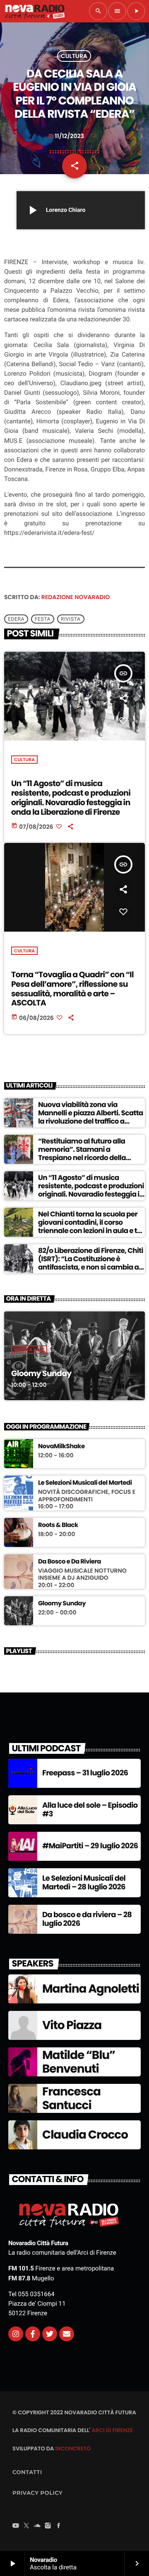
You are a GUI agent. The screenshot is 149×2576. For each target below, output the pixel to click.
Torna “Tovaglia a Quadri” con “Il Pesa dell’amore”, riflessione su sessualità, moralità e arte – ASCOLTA (72, 989)
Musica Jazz (29, 1350)
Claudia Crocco (85, 2135)
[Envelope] (67, 2334)
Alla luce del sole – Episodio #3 (90, 1810)
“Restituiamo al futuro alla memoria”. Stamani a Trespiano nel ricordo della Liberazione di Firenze (82, 1154)
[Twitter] (50, 2334)
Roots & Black (58, 1525)
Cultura (74, 56)
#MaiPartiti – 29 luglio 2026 (90, 1846)
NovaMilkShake (61, 1447)
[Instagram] (16, 2334)
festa (43, 619)
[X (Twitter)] (26, 2526)
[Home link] (35, 11)
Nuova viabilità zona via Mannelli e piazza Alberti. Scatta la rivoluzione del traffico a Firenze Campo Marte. (91, 1117)
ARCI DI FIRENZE (112, 2430)
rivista (71, 619)
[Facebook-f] (33, 2334)
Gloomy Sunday (41, 1373)
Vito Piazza (72, 2025)
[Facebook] (59, 2526)
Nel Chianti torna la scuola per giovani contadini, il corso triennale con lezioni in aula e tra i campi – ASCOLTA (91, 1227)
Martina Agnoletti (91, 1989)
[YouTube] (16, 2526)
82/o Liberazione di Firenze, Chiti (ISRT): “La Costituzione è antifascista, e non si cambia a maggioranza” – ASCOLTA (91, 1263)
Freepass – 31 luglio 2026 (85, 1773)
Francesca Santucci (71, 2099)
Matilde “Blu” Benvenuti (79, 2062)
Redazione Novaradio (76, 597)
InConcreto (73, 2449)
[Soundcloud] (37, 2526)
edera (16, 619)
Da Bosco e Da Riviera (70, 1562)
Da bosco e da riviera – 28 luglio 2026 (87, 1919)
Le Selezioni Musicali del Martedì (85, 1483)
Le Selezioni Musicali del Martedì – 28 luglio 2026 (84, 1883)
